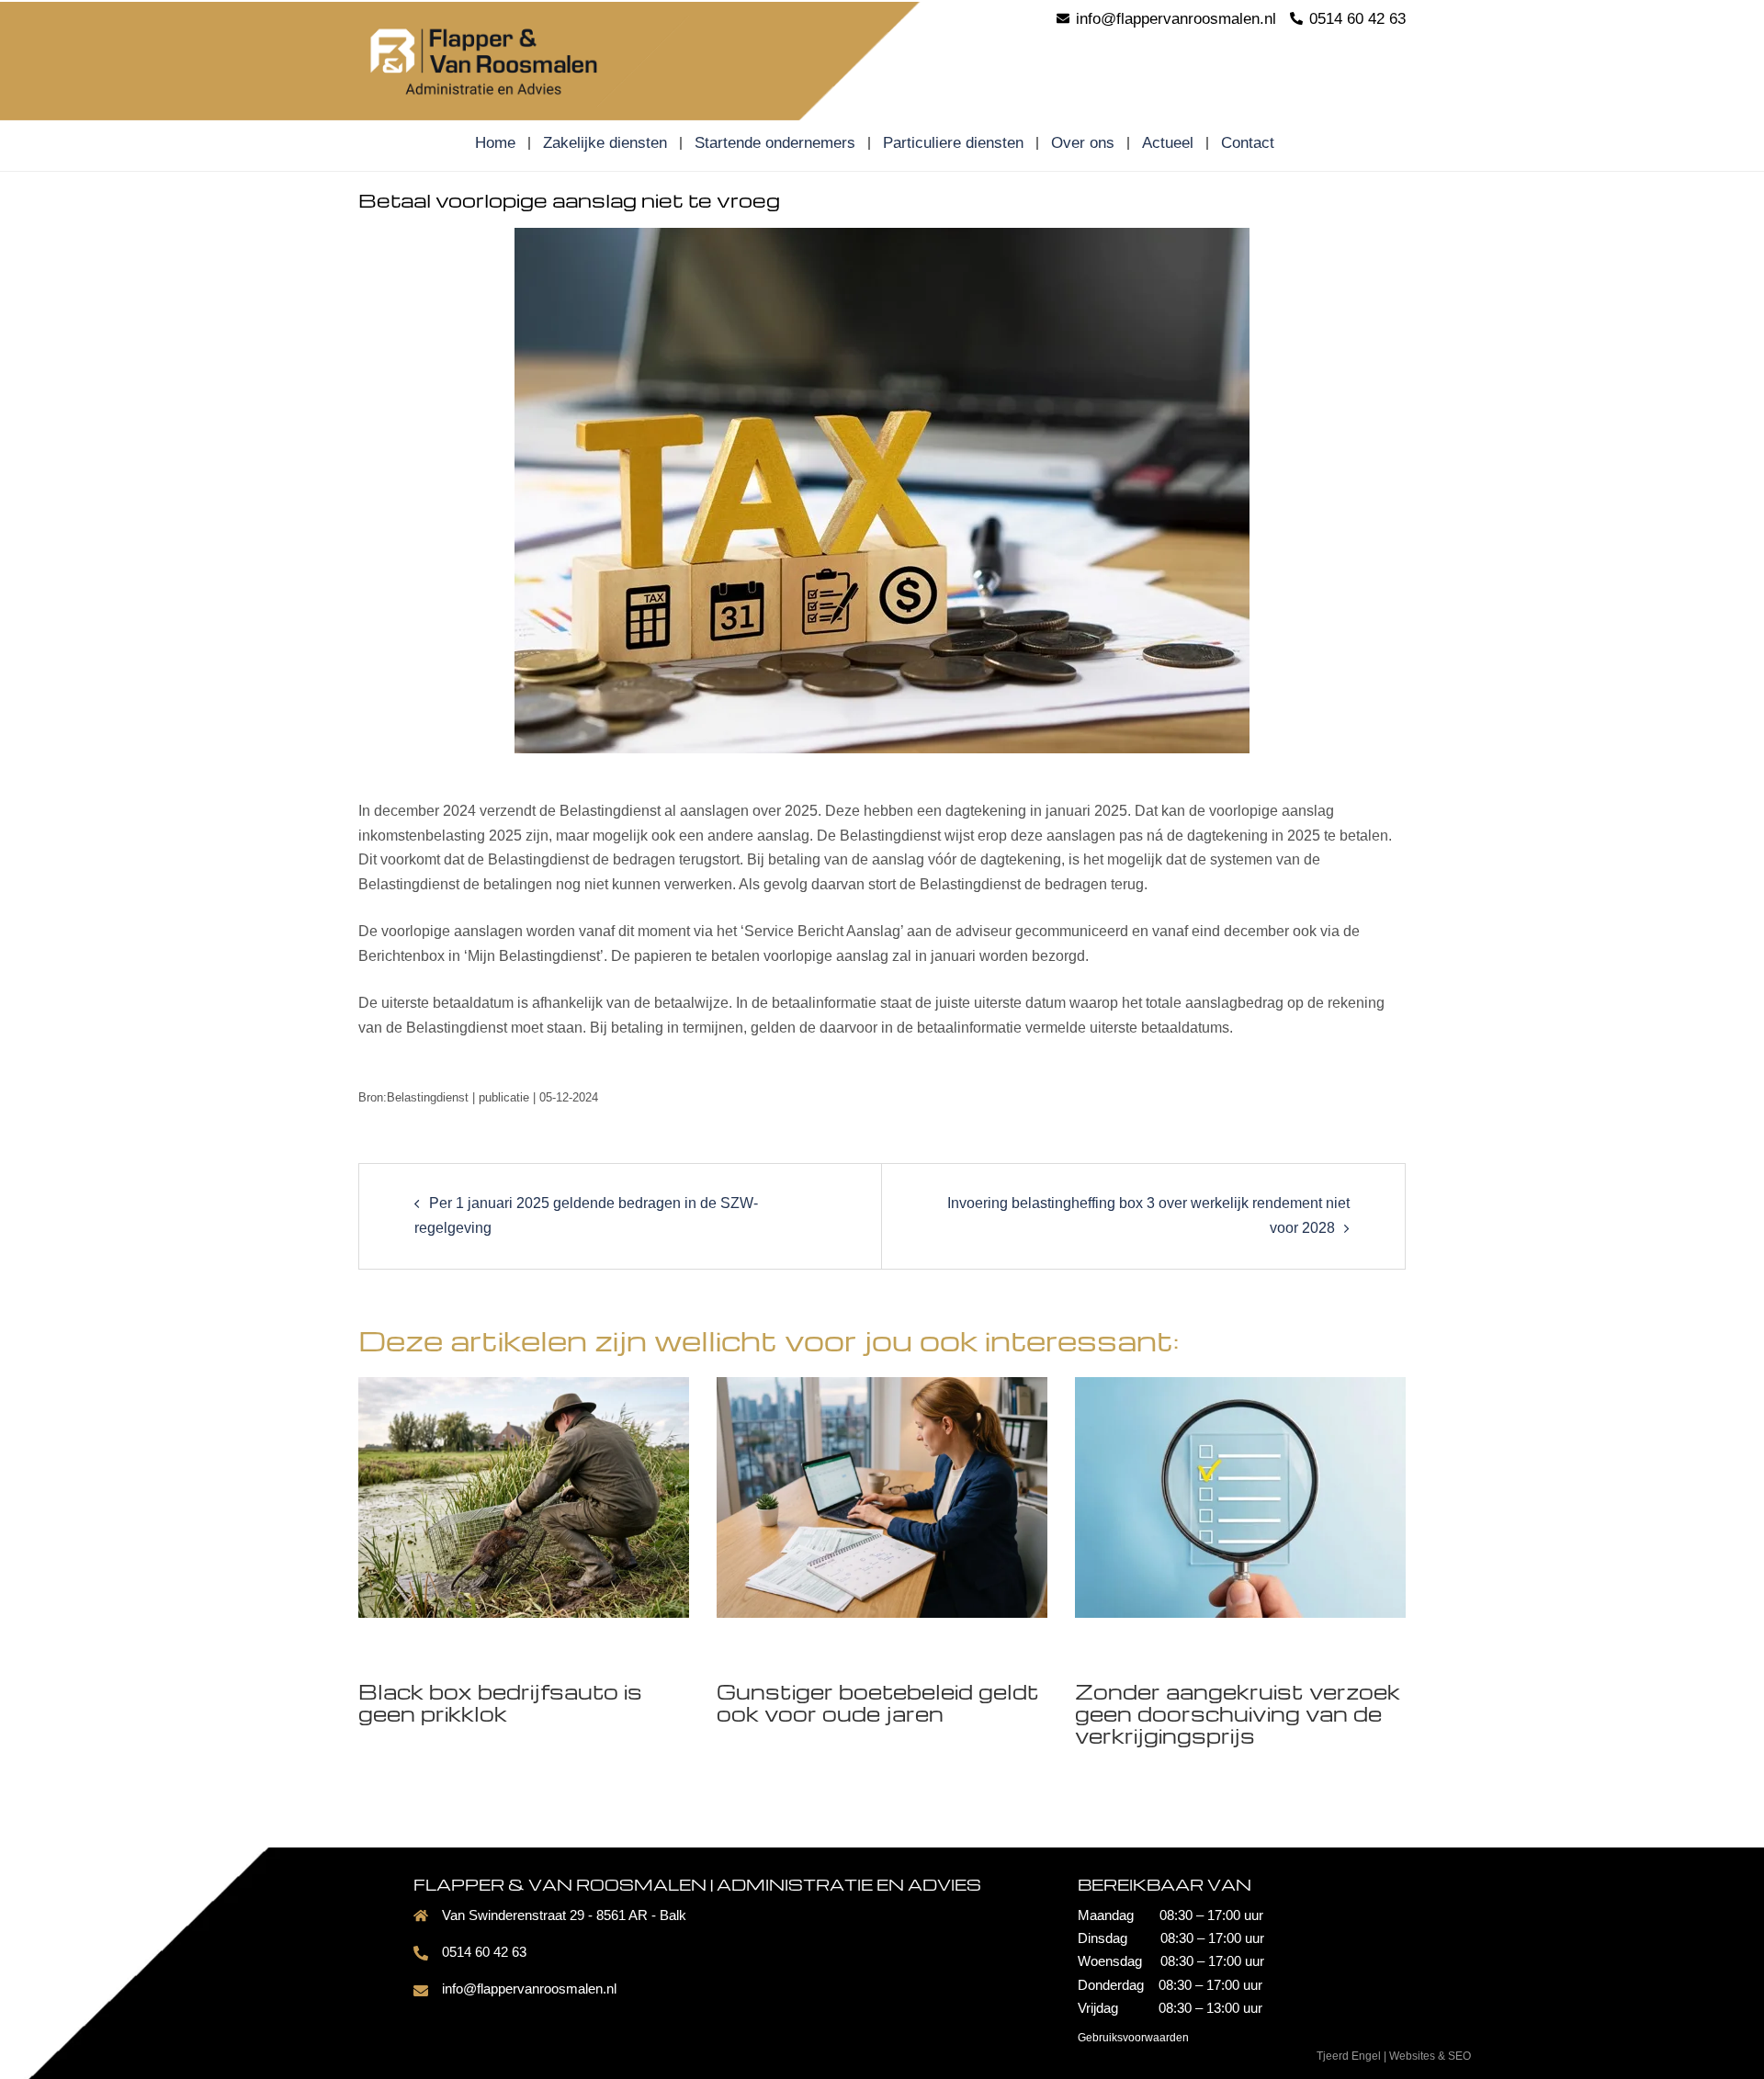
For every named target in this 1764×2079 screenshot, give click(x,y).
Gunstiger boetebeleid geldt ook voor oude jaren (878, 1702)
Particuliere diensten (953, 143)
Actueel (1168, 143)
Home (495, 143)
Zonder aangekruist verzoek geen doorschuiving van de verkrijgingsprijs (1238, 1713)
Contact (1248, 143)
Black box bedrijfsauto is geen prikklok (500, 1702)
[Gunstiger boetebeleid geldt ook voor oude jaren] (882, 1496)
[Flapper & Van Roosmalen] (524, 59)
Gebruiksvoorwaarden (1133, 2038)
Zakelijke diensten (605, 143)
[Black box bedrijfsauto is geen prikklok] (524, 1496)
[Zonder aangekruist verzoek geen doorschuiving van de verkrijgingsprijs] (1240, 1496)
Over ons (1083, 143)
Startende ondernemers (775, 143)
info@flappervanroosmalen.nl (529, 1989)
